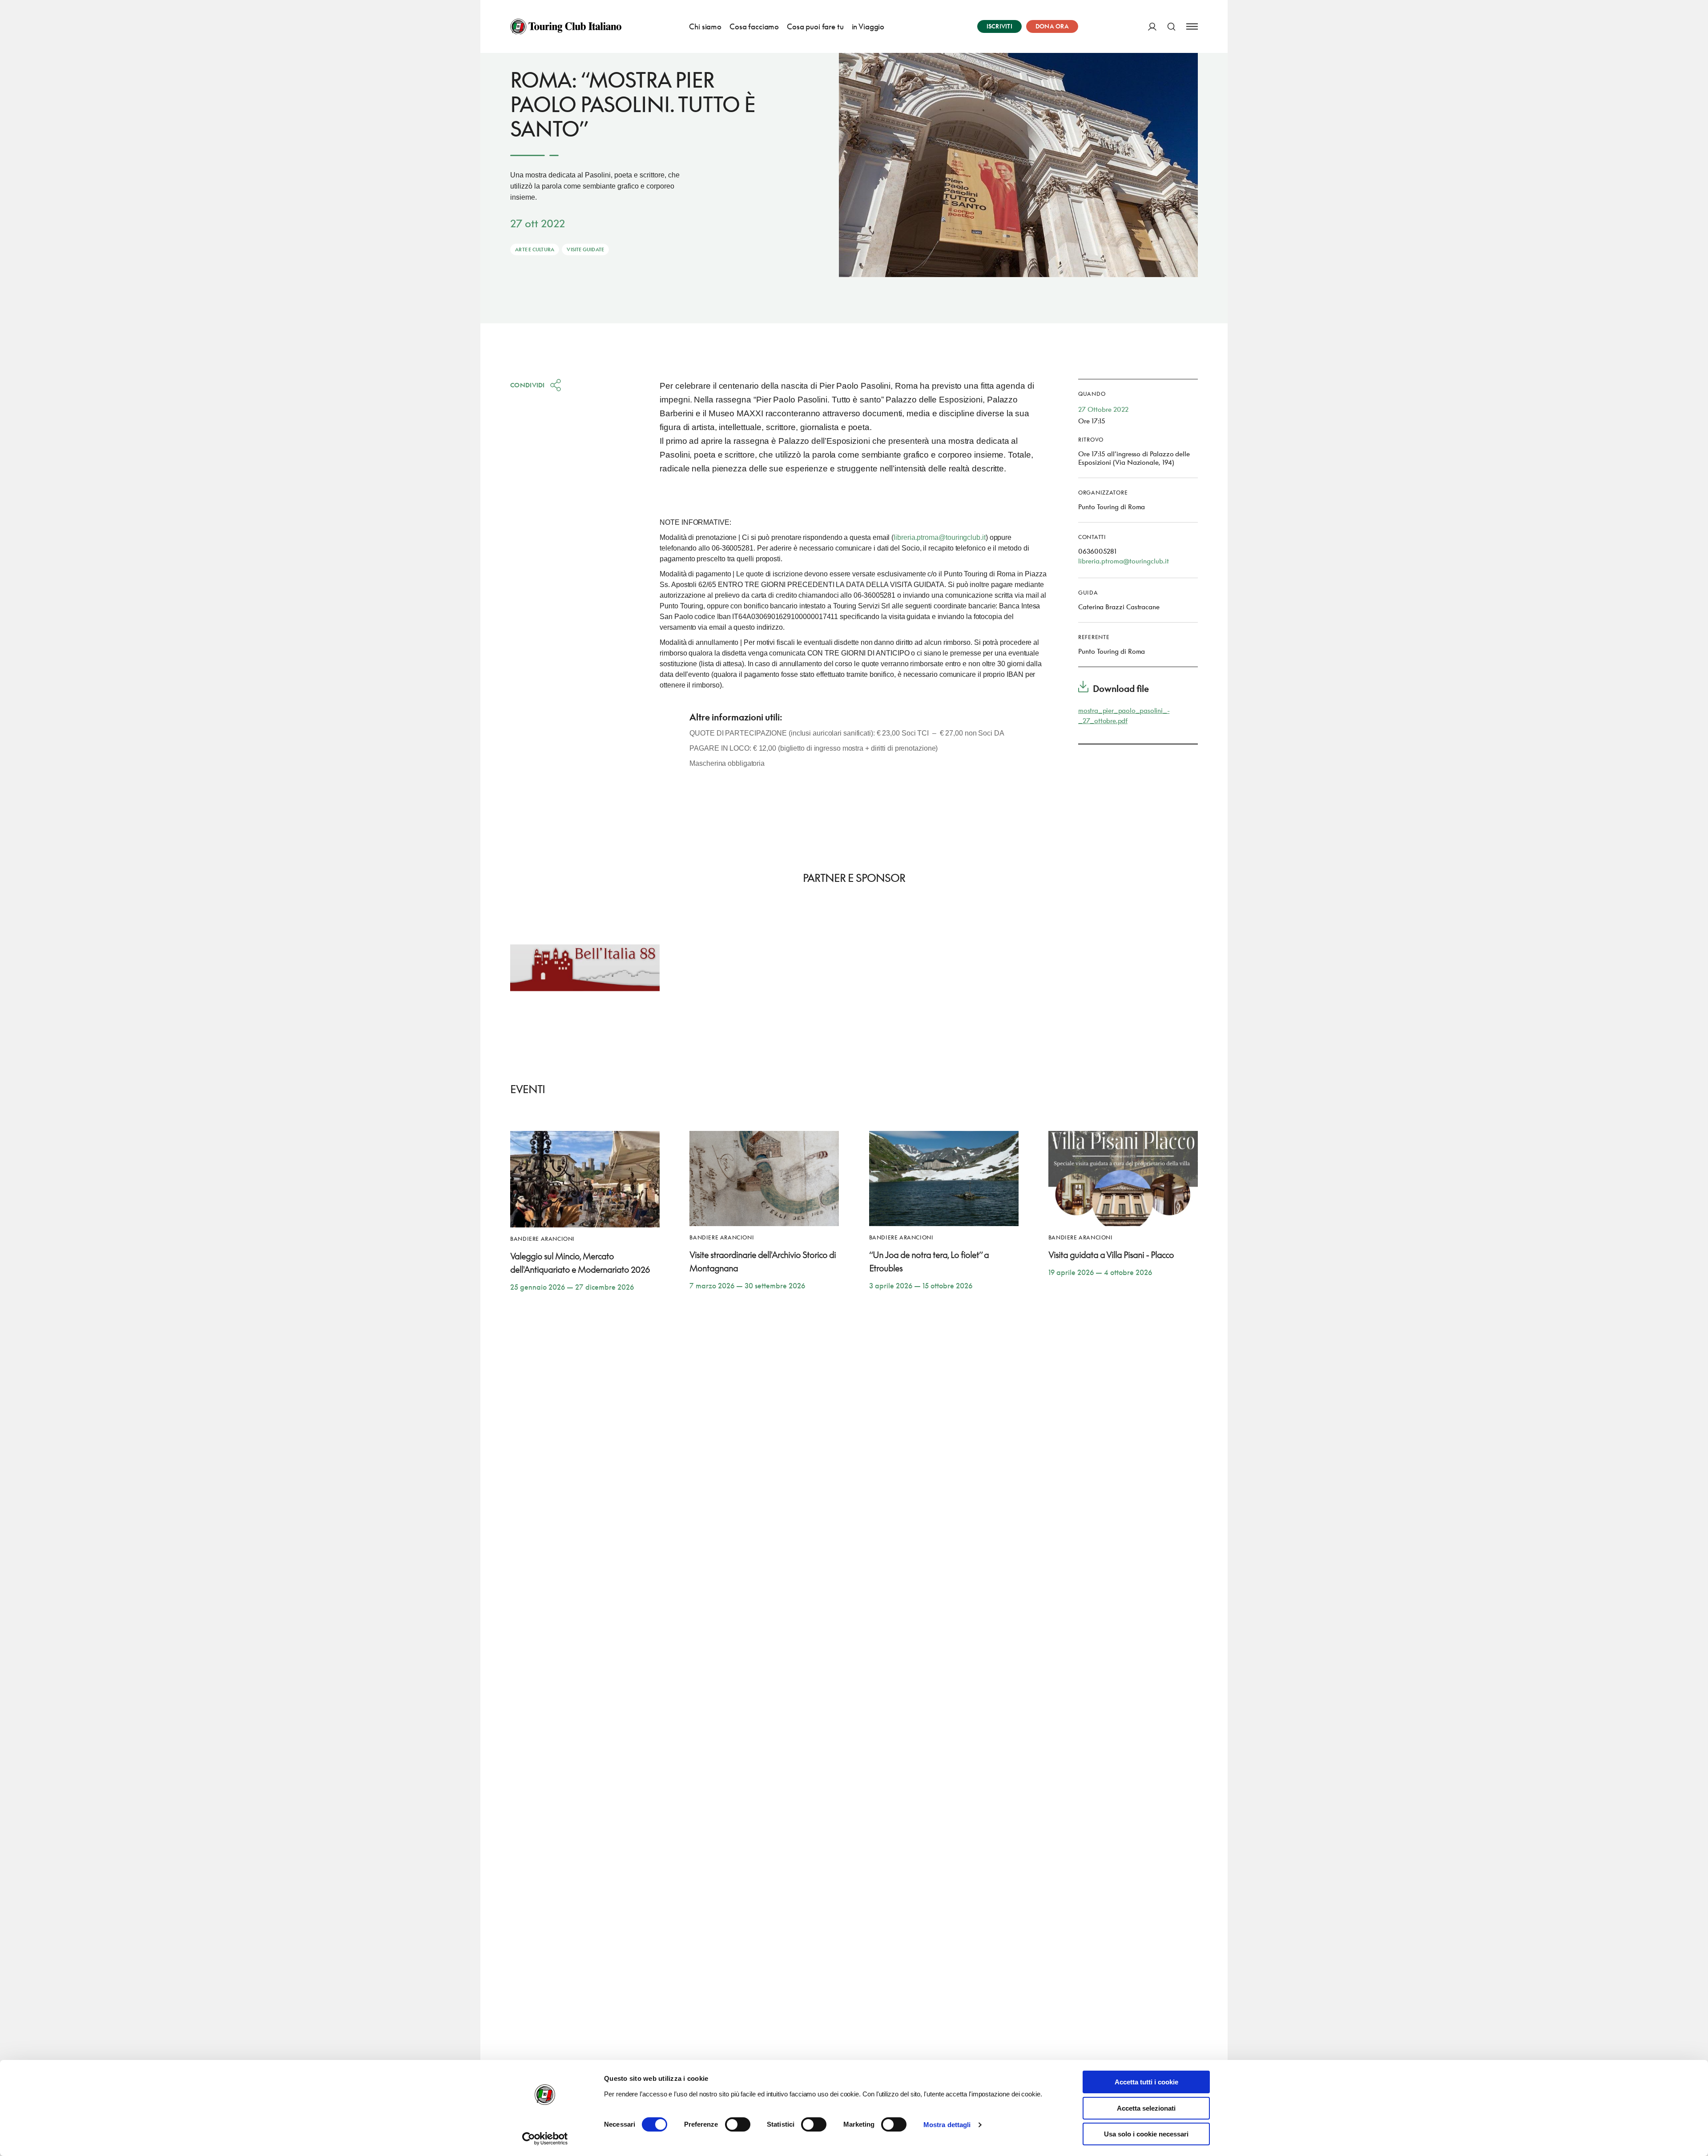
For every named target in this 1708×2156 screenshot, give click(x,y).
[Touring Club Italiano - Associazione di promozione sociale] (566, 27)
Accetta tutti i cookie (1146, 2082)
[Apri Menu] (1192, 26)
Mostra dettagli (947, 2125)
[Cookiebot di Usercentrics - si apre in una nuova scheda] (545, 2139)
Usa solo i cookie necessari (1146, 2134)
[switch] (738, 2124)
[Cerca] (1171, 26)
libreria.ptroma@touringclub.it (940, 537)
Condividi (528, 385)
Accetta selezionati (1146, 2108)
